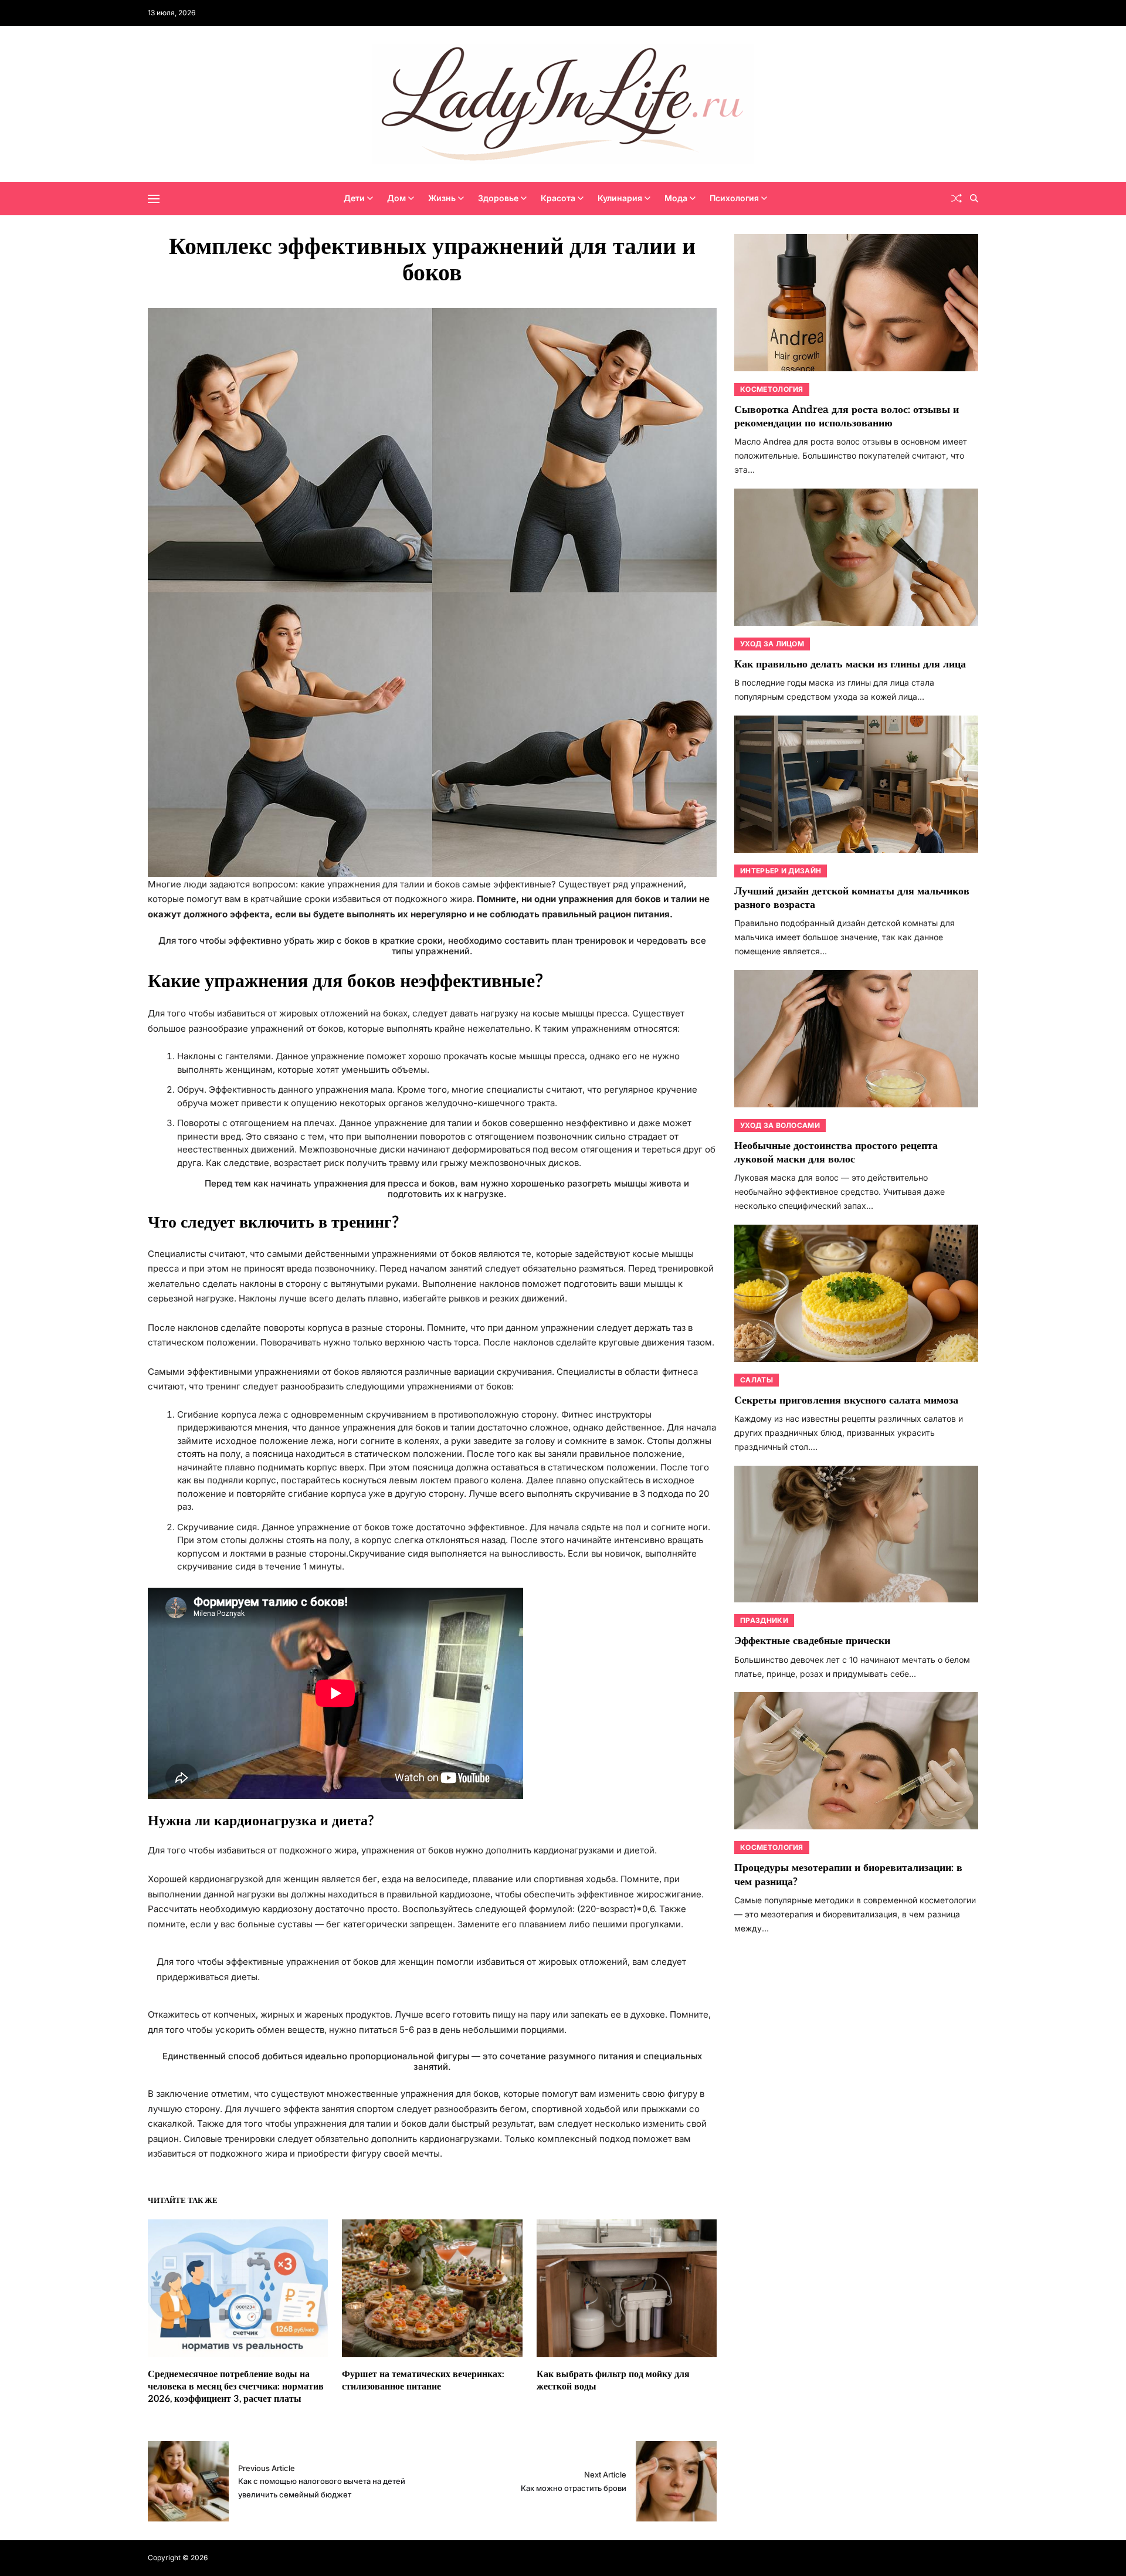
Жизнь (442, 198)
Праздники (764, 1620)
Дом (396, 198)
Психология (734, 198)
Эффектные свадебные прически (812, 1641)
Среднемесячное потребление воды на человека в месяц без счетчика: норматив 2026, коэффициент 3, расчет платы (236, 2387)
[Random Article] (957, 198)
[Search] (974, 198)
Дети (354, 198)
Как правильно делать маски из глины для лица (850, 664)
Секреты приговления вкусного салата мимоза (846, 1400)
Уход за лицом (772, 644)
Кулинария (620, 198)
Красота (558, 198)
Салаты (757, 1380)
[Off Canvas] (154, 199)
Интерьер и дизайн (781, 871)
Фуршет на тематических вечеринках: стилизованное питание (423, 2381)
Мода (676, 198)
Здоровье (498, 198)
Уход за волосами (780, 1125)
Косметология (772, 389)
